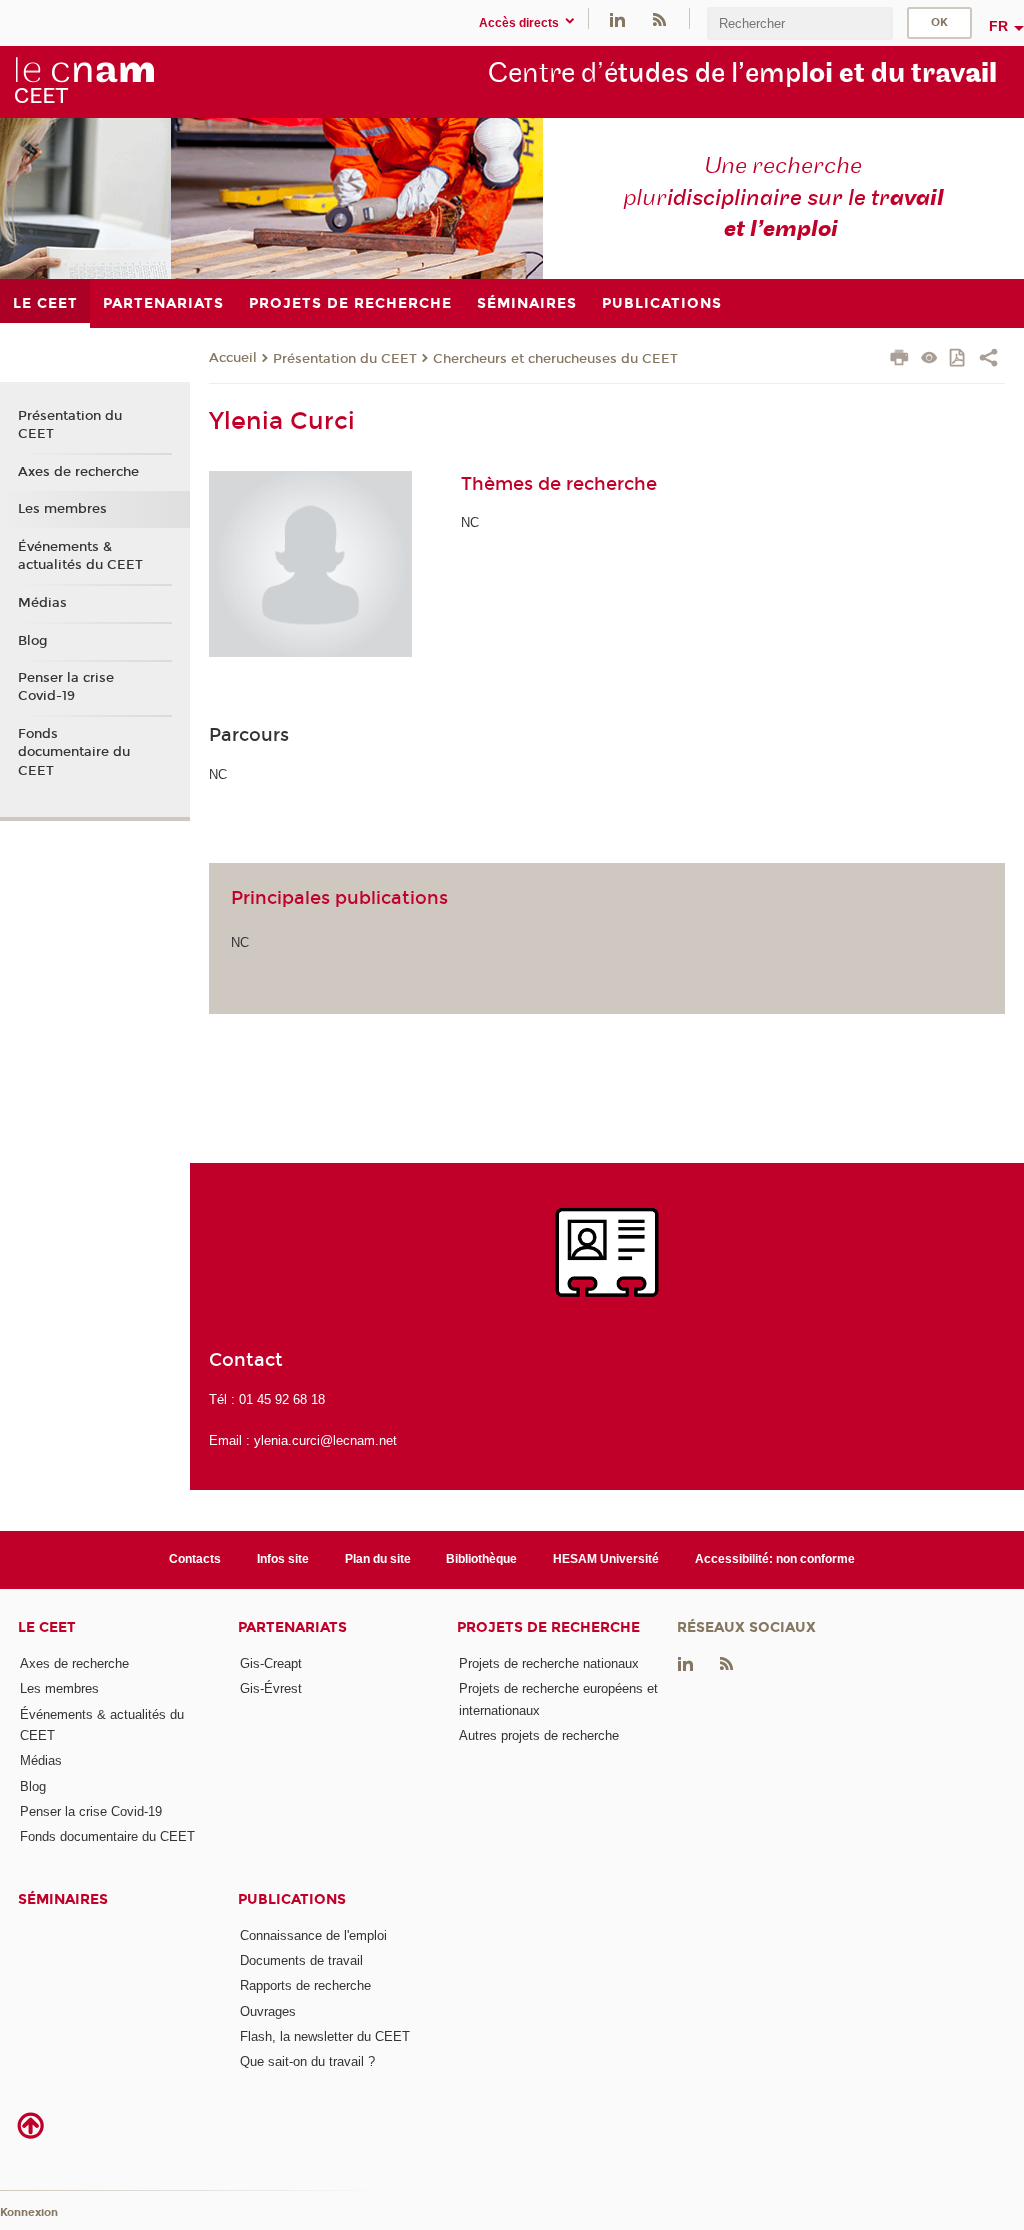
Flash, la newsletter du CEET (325, 2036)
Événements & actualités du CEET (80, 556)
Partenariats (292, 1627)
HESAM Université (606, 1559)
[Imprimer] (899, 360)
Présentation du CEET (345, 359)
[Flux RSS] (659, 18)
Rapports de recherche (305, 1985)
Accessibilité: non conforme (775, 1559)
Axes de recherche (78, 472)
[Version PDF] (958, 359)
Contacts (195, 1559)
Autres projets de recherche (539, 1735)
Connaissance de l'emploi (313, 1935)
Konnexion (29, 2212)
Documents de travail (301, 1960)
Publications (292, 1899)
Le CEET (47, 1627)
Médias (42, 603)
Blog (33, 641)
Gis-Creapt (271, 1663)
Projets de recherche (548, 1627)
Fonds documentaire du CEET (74, 752)
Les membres (62, 509)
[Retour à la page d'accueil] (84, 81)
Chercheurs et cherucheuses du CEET (555, 359)
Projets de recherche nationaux (549, 1663)
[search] (800, 23)
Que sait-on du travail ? (307, 2061)
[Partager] (988, 360)
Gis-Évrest (271, 1688)
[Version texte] (929, 359)
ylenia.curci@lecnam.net (325, 1440)
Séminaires (63, 1899)
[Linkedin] (617, 18)
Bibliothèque (481, 1559)
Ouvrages (268, 2011)
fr (998, 26)
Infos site (283, 1559)
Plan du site (378, 1559)
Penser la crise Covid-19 (66, 687)
